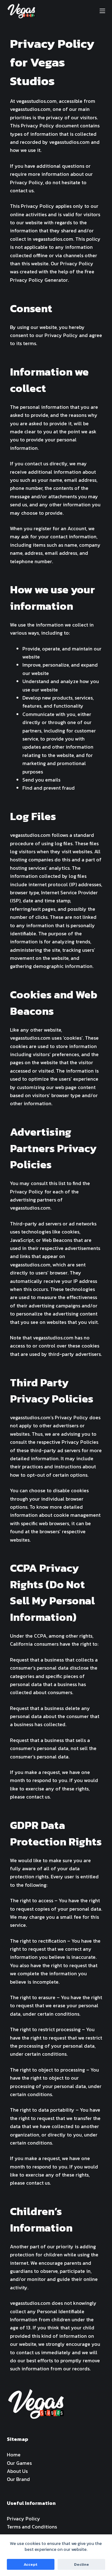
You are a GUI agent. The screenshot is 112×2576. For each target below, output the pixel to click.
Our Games (19, 2463)
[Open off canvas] (102, 11)
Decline (82, 2564)
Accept (30, 2564)
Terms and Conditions (32, 2527)
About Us (17, 2471)
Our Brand (18, 2479)
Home (14, 2455)
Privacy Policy (23, 2519)
